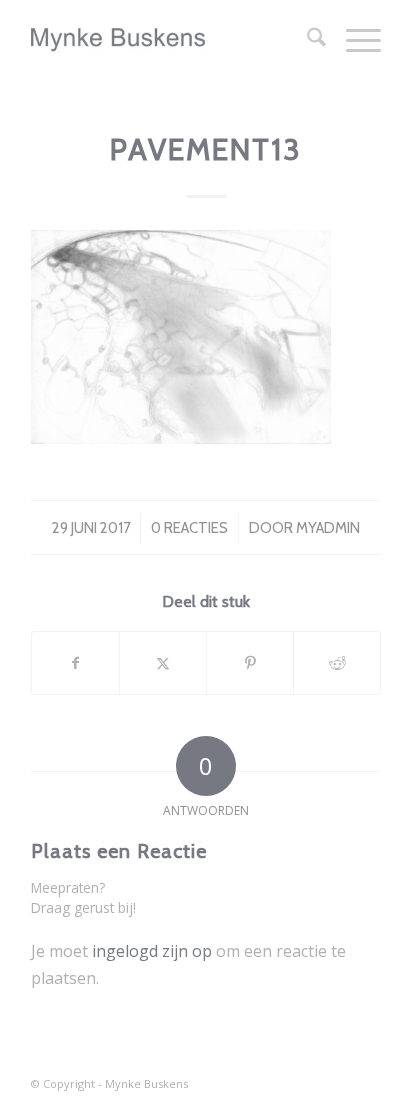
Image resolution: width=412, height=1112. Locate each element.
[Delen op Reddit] (337, 663)
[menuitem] (306, 40)
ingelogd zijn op (152, 951)
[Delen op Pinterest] (250, 663)
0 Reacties (189, 528)
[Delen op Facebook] (75, 663)
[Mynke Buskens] (171, 40)
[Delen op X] (163, 663)
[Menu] (353, 40)
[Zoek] (306, 40)
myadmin (328, 528)
